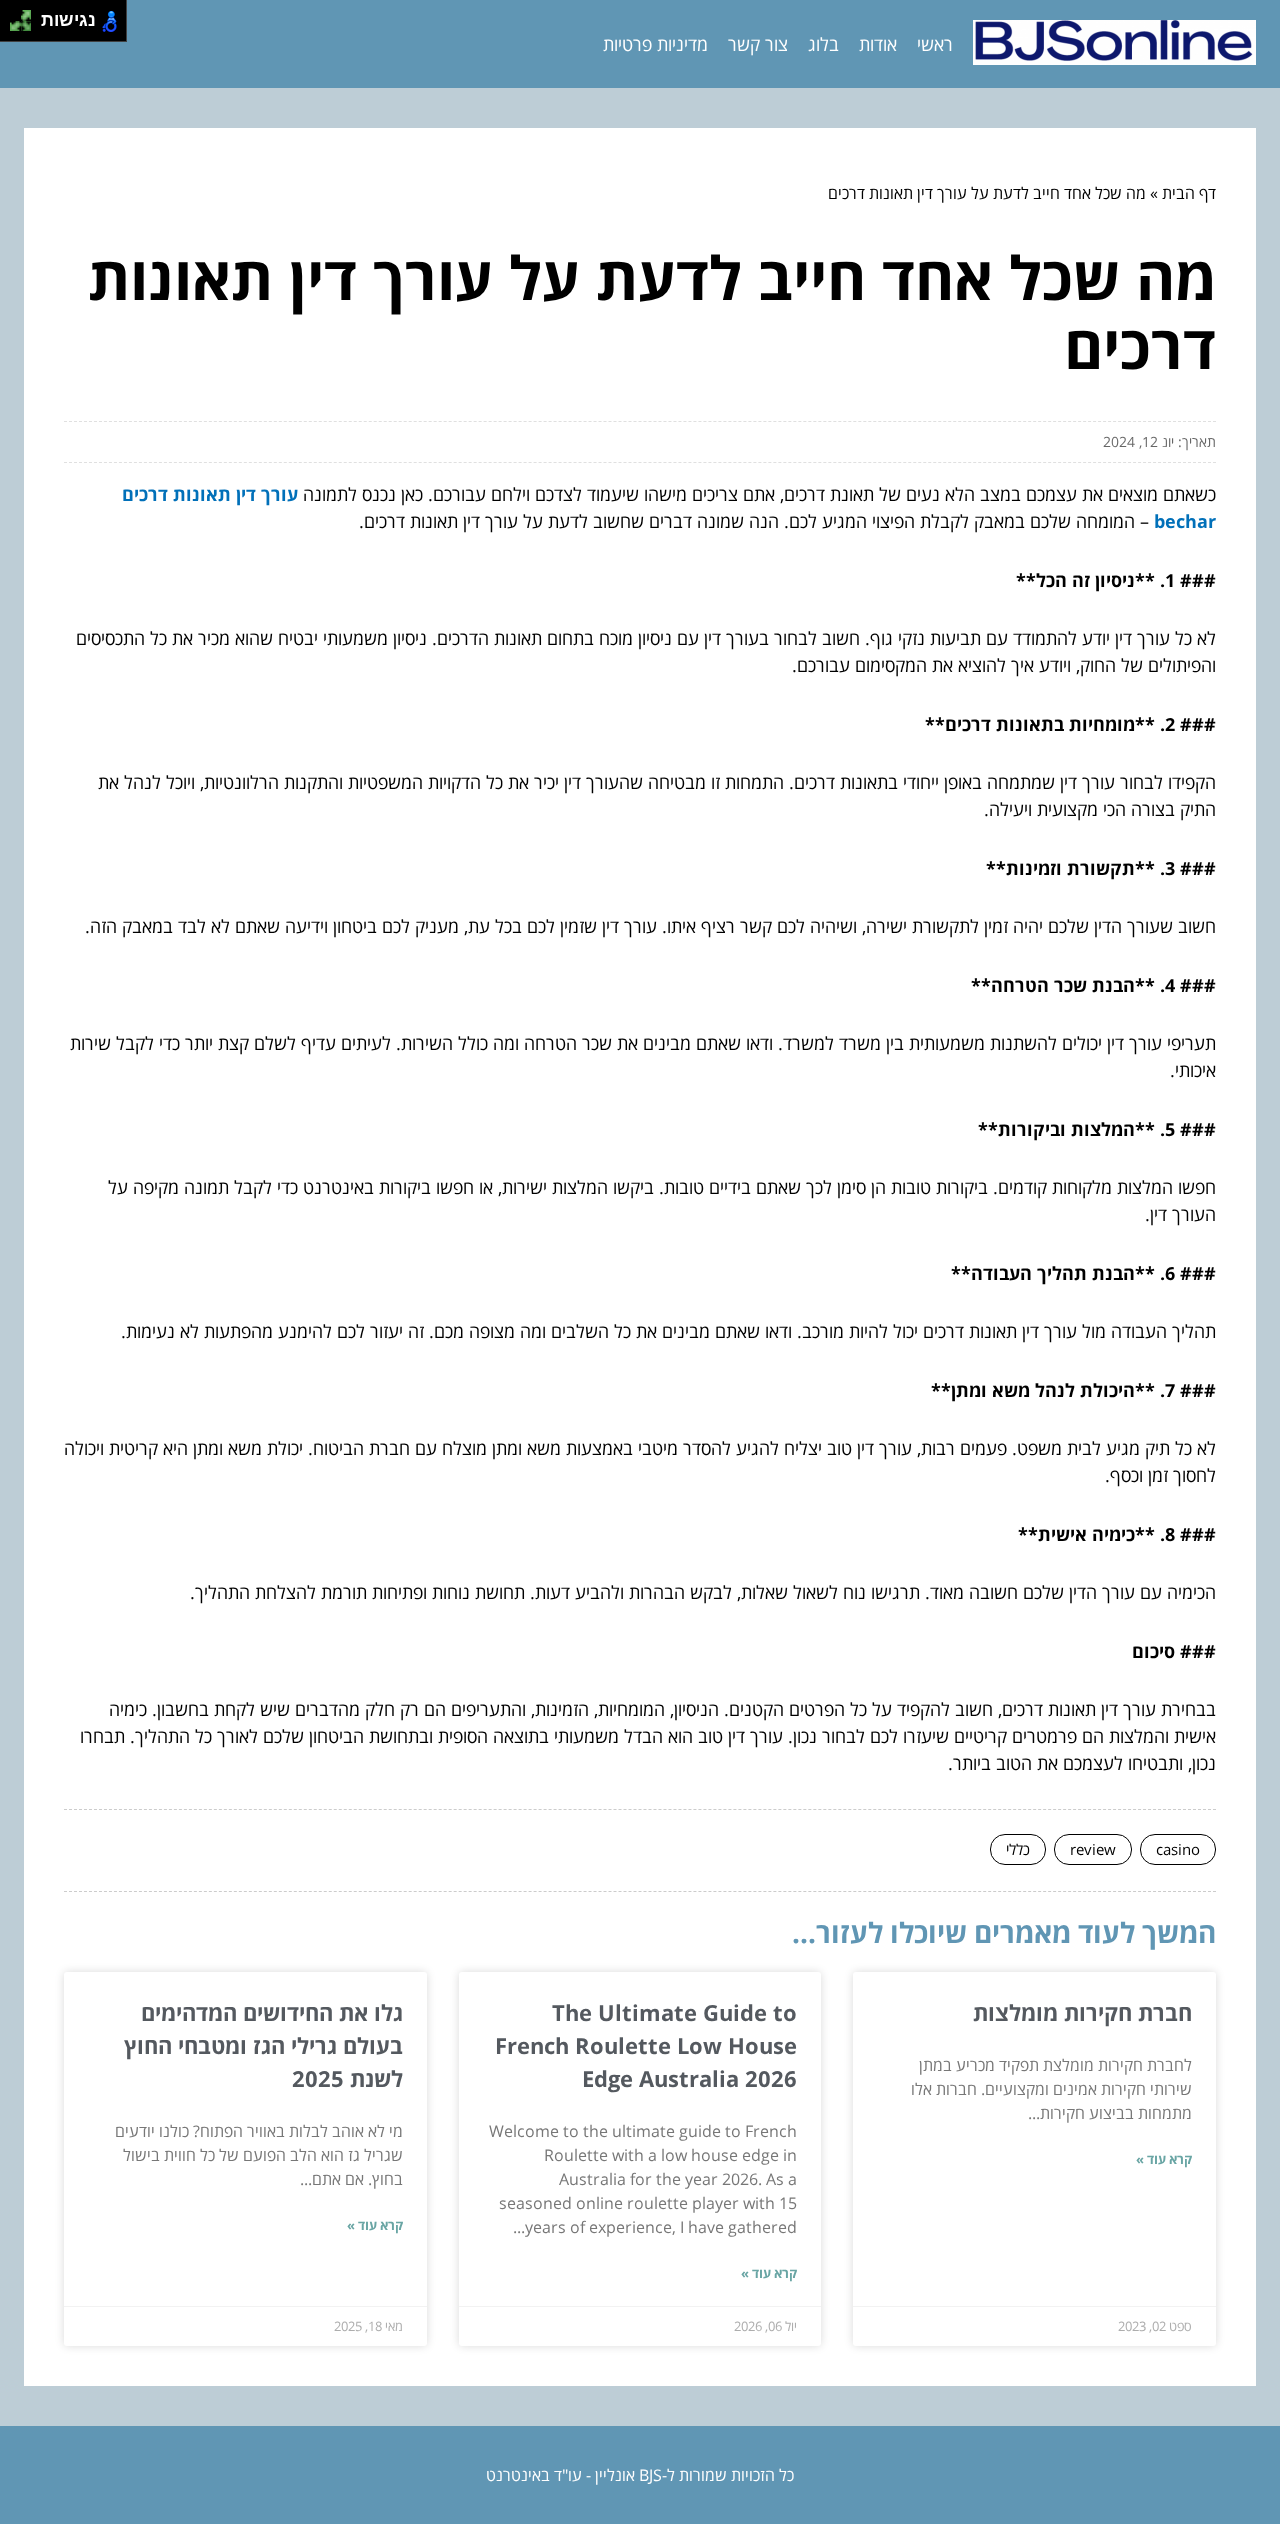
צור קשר (758, 44)
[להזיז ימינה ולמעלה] (26, 15)
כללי (1018, 1849)
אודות (878, 44)
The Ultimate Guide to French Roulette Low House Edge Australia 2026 (646, 2045)
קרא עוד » (1164, 2159)
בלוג (823, 44)
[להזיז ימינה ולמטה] (26, 26)
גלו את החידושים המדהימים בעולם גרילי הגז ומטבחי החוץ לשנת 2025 (263, 2045)
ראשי (935, 44)
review (1093, 1849)
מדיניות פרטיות (655, 44)
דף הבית (1189, 193)
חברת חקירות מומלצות (1082, 2012)
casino (1178, 1849)
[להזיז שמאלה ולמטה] (15, 26)
